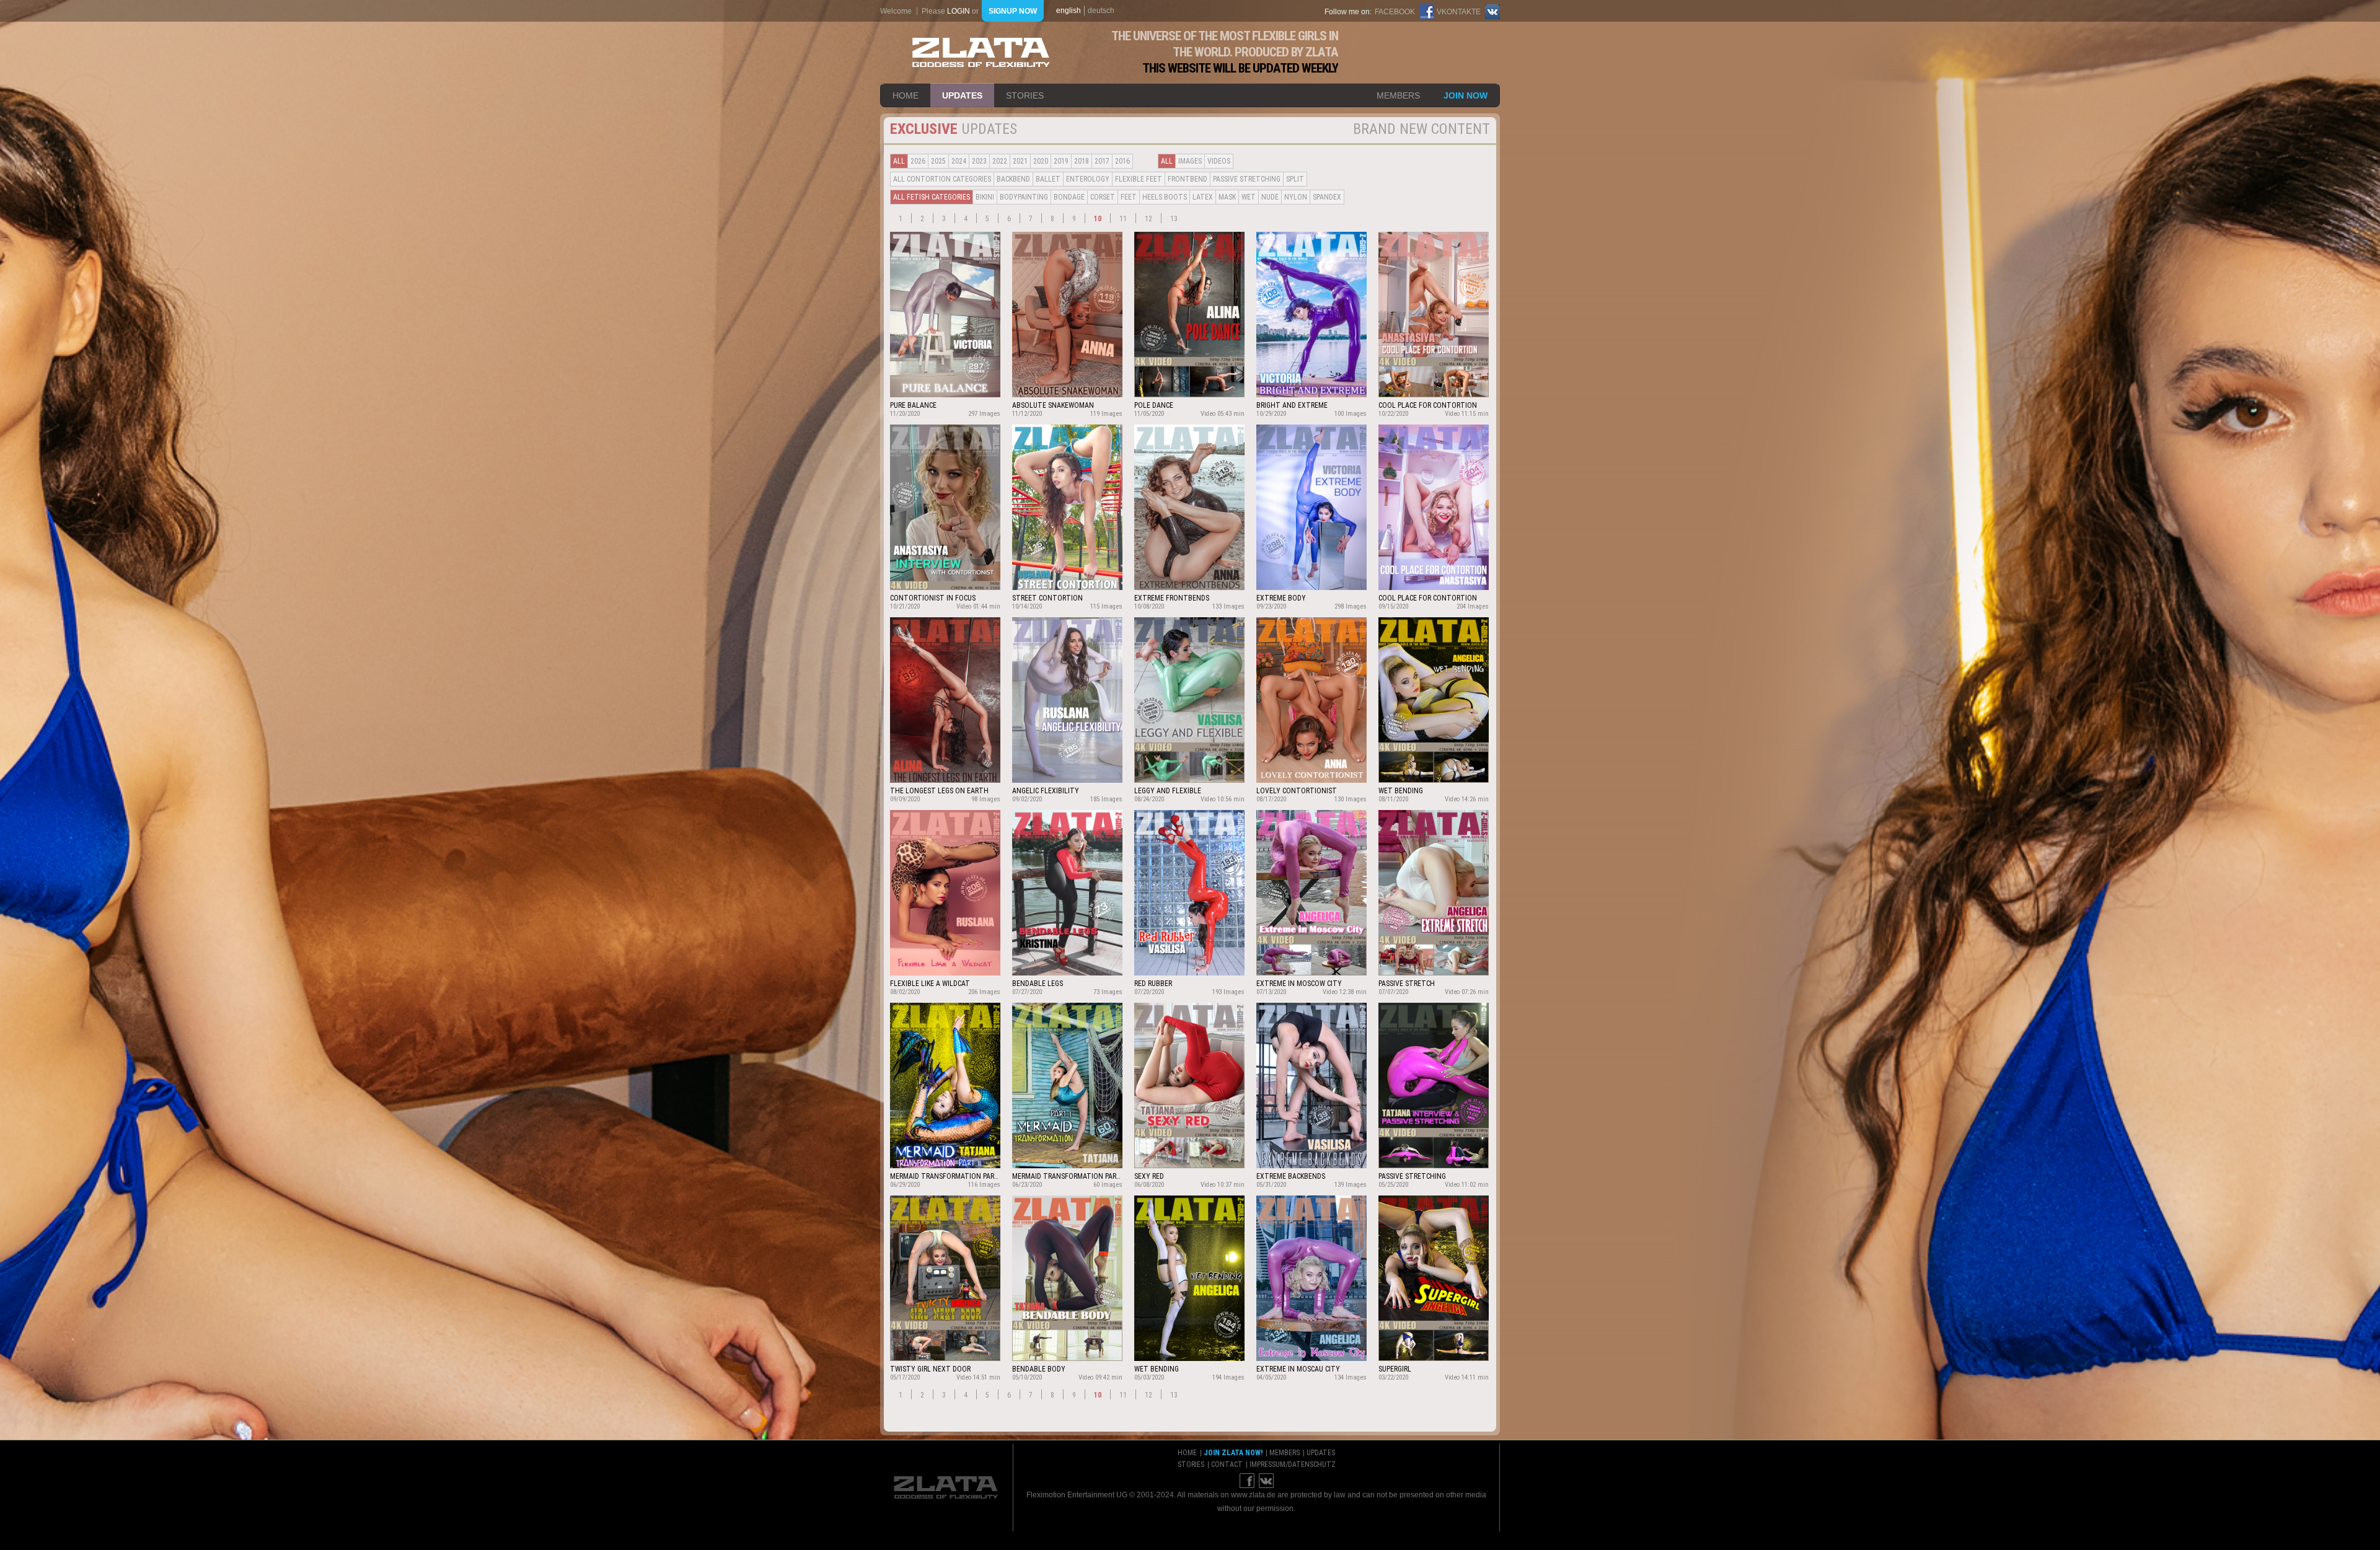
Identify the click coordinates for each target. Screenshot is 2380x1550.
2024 (959, 161)
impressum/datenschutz (1293, 1464)
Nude (1270, 197)
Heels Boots (1165, 197)
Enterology (1088, 179)
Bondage (1069, 197)
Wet (1249, 197)
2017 (1102, 161)
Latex (1203, 197)
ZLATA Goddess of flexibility (981, 52)
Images (1190, 161)
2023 (979, 161)
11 (1123, 219)
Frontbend (1188, 179)
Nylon (1296, 197)
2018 (1082, 161)
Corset (1103, 197)
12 (1148, 219)
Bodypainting (1024, 197)
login (959, 11)
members (1398, 95)
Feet (1129, 197)
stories (1025, 95)
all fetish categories (932, 197)
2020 (1041, 161)
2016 (1122, 161)
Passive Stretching (1247, 179)
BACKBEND (1013, 179)
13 (1174, 219)
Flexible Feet (1139, 179)
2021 (1020, 161)
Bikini (985, 197)
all (899, 161)
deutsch (1101, 11)
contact (1227, 1464)
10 (1098, 219)
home (906, 95)
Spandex (1327, 197)
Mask (1227, 197)
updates (962, 95)
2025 (938, 161)
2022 (1000, 161)
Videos (1219, 161)
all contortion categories (942, 179)
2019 (1061, 161)
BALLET (1048, 179)
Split (1295, 179)
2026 (918, 161)
